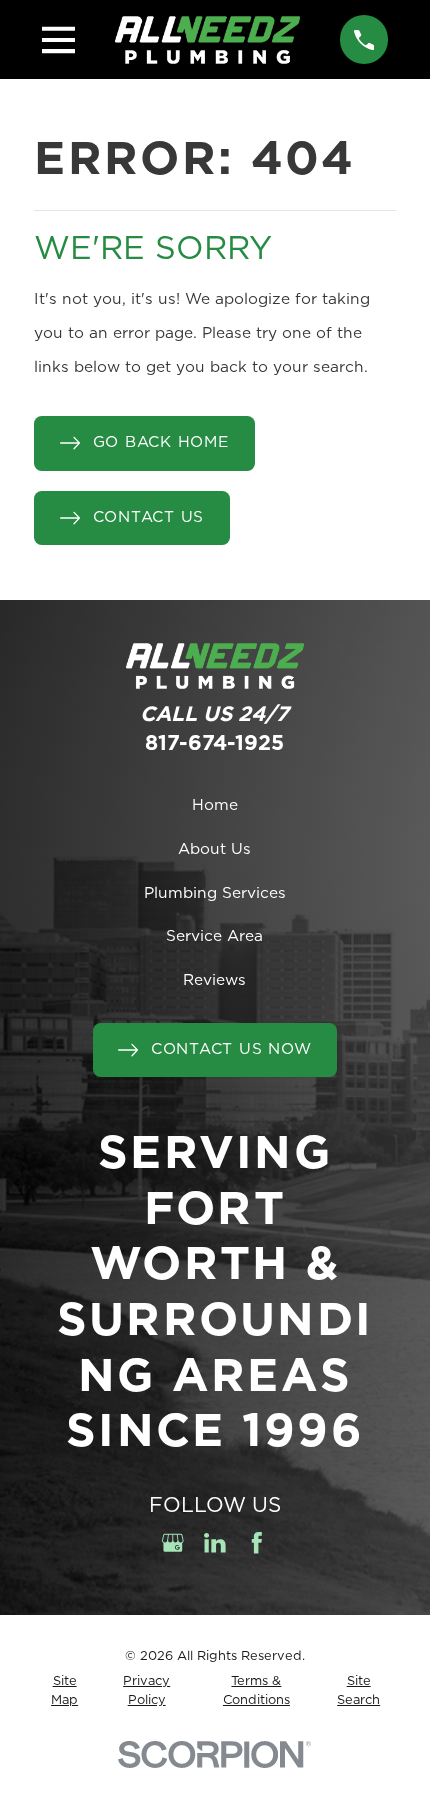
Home (215, 805)
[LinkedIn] (215, 1543)
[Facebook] (257, 1543)
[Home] (208, 40)
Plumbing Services (215, 893)
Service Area (214, 936)
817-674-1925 (214, 743)
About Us (214, 849)
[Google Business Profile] (173, 1543)
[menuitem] (65, 1691)
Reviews (214, 980)
